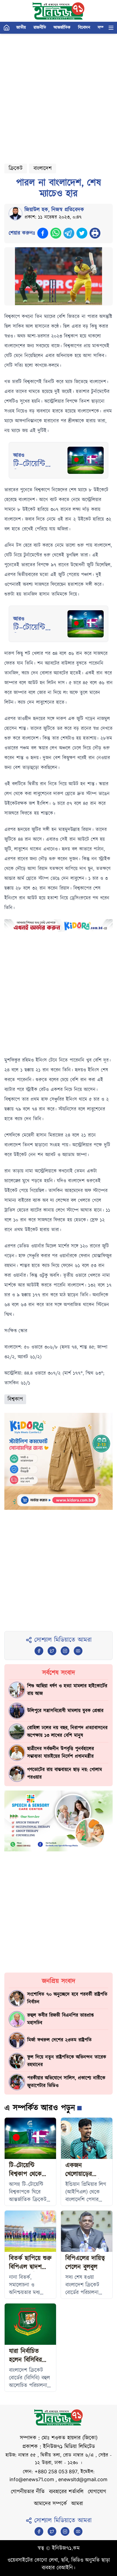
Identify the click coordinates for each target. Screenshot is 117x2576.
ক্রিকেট (16, 168)
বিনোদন (84, 28)
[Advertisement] (59, 96)
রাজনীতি (40, 28)
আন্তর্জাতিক (62, 28)
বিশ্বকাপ (15, 1399)
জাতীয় (21, 28)
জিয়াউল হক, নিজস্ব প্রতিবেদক (54, 210)
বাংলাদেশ (43, 168)
